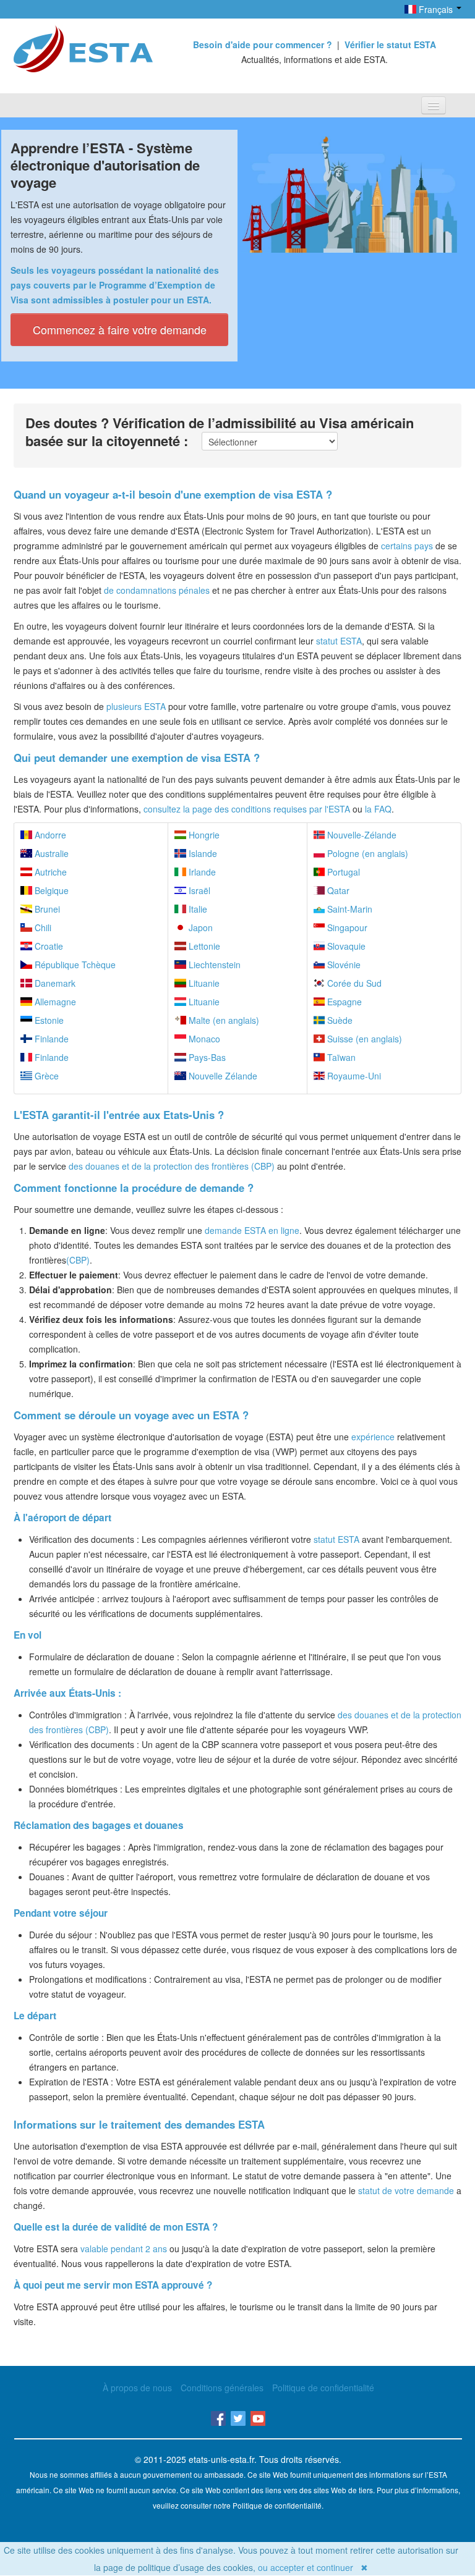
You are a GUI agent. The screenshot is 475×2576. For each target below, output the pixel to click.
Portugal (342, 872)
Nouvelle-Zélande (361, 835)
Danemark (54, 983)
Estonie (48, 1020)
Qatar (337, 890)
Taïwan (340, 1057)
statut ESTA (339, 641)
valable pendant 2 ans (124, 2249)
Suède (339, 1020)
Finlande (50, 1039)
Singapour (346, 927)
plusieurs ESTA (136, 706)
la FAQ (378, 809)
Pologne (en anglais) (366, 853)
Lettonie (203, 946)
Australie (50, 853)
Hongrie (203, 835)
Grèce (45, 1076)
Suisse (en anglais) (363, 1039)
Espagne (343, 1002)
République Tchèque (74, 965)
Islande (202, 853)
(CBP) (78, 1260)
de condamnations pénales (157, 590)
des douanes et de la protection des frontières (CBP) (172, 1166)
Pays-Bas (206, 1057)
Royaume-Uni (353, 1076)
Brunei (46, 909)
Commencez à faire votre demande (120, 329)
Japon (199, 927)
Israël (198, 890)
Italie (197, 909)
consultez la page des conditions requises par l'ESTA (247, 809)
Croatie (48, 946)
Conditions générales (222, 2388)
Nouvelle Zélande (222, 1076)
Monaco (203, 1039)
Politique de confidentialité (323, 2388)
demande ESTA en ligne (252, 1230)
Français (436, 9)
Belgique (50, 890)
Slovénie (343, 965)
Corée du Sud (353, 983)
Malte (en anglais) (223, 1020)
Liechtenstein (213, 965)
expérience (373, 1437)
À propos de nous (137, 2388)
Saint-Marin (349, 909)
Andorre (49, 835)
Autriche (49, 872)
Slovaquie (345, 946)
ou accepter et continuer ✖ (313, 2567)
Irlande (201, 872)
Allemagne (54, 1002)
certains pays (407, 546)
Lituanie (203, 983)
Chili (42, 927)
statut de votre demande (406, 2190)
